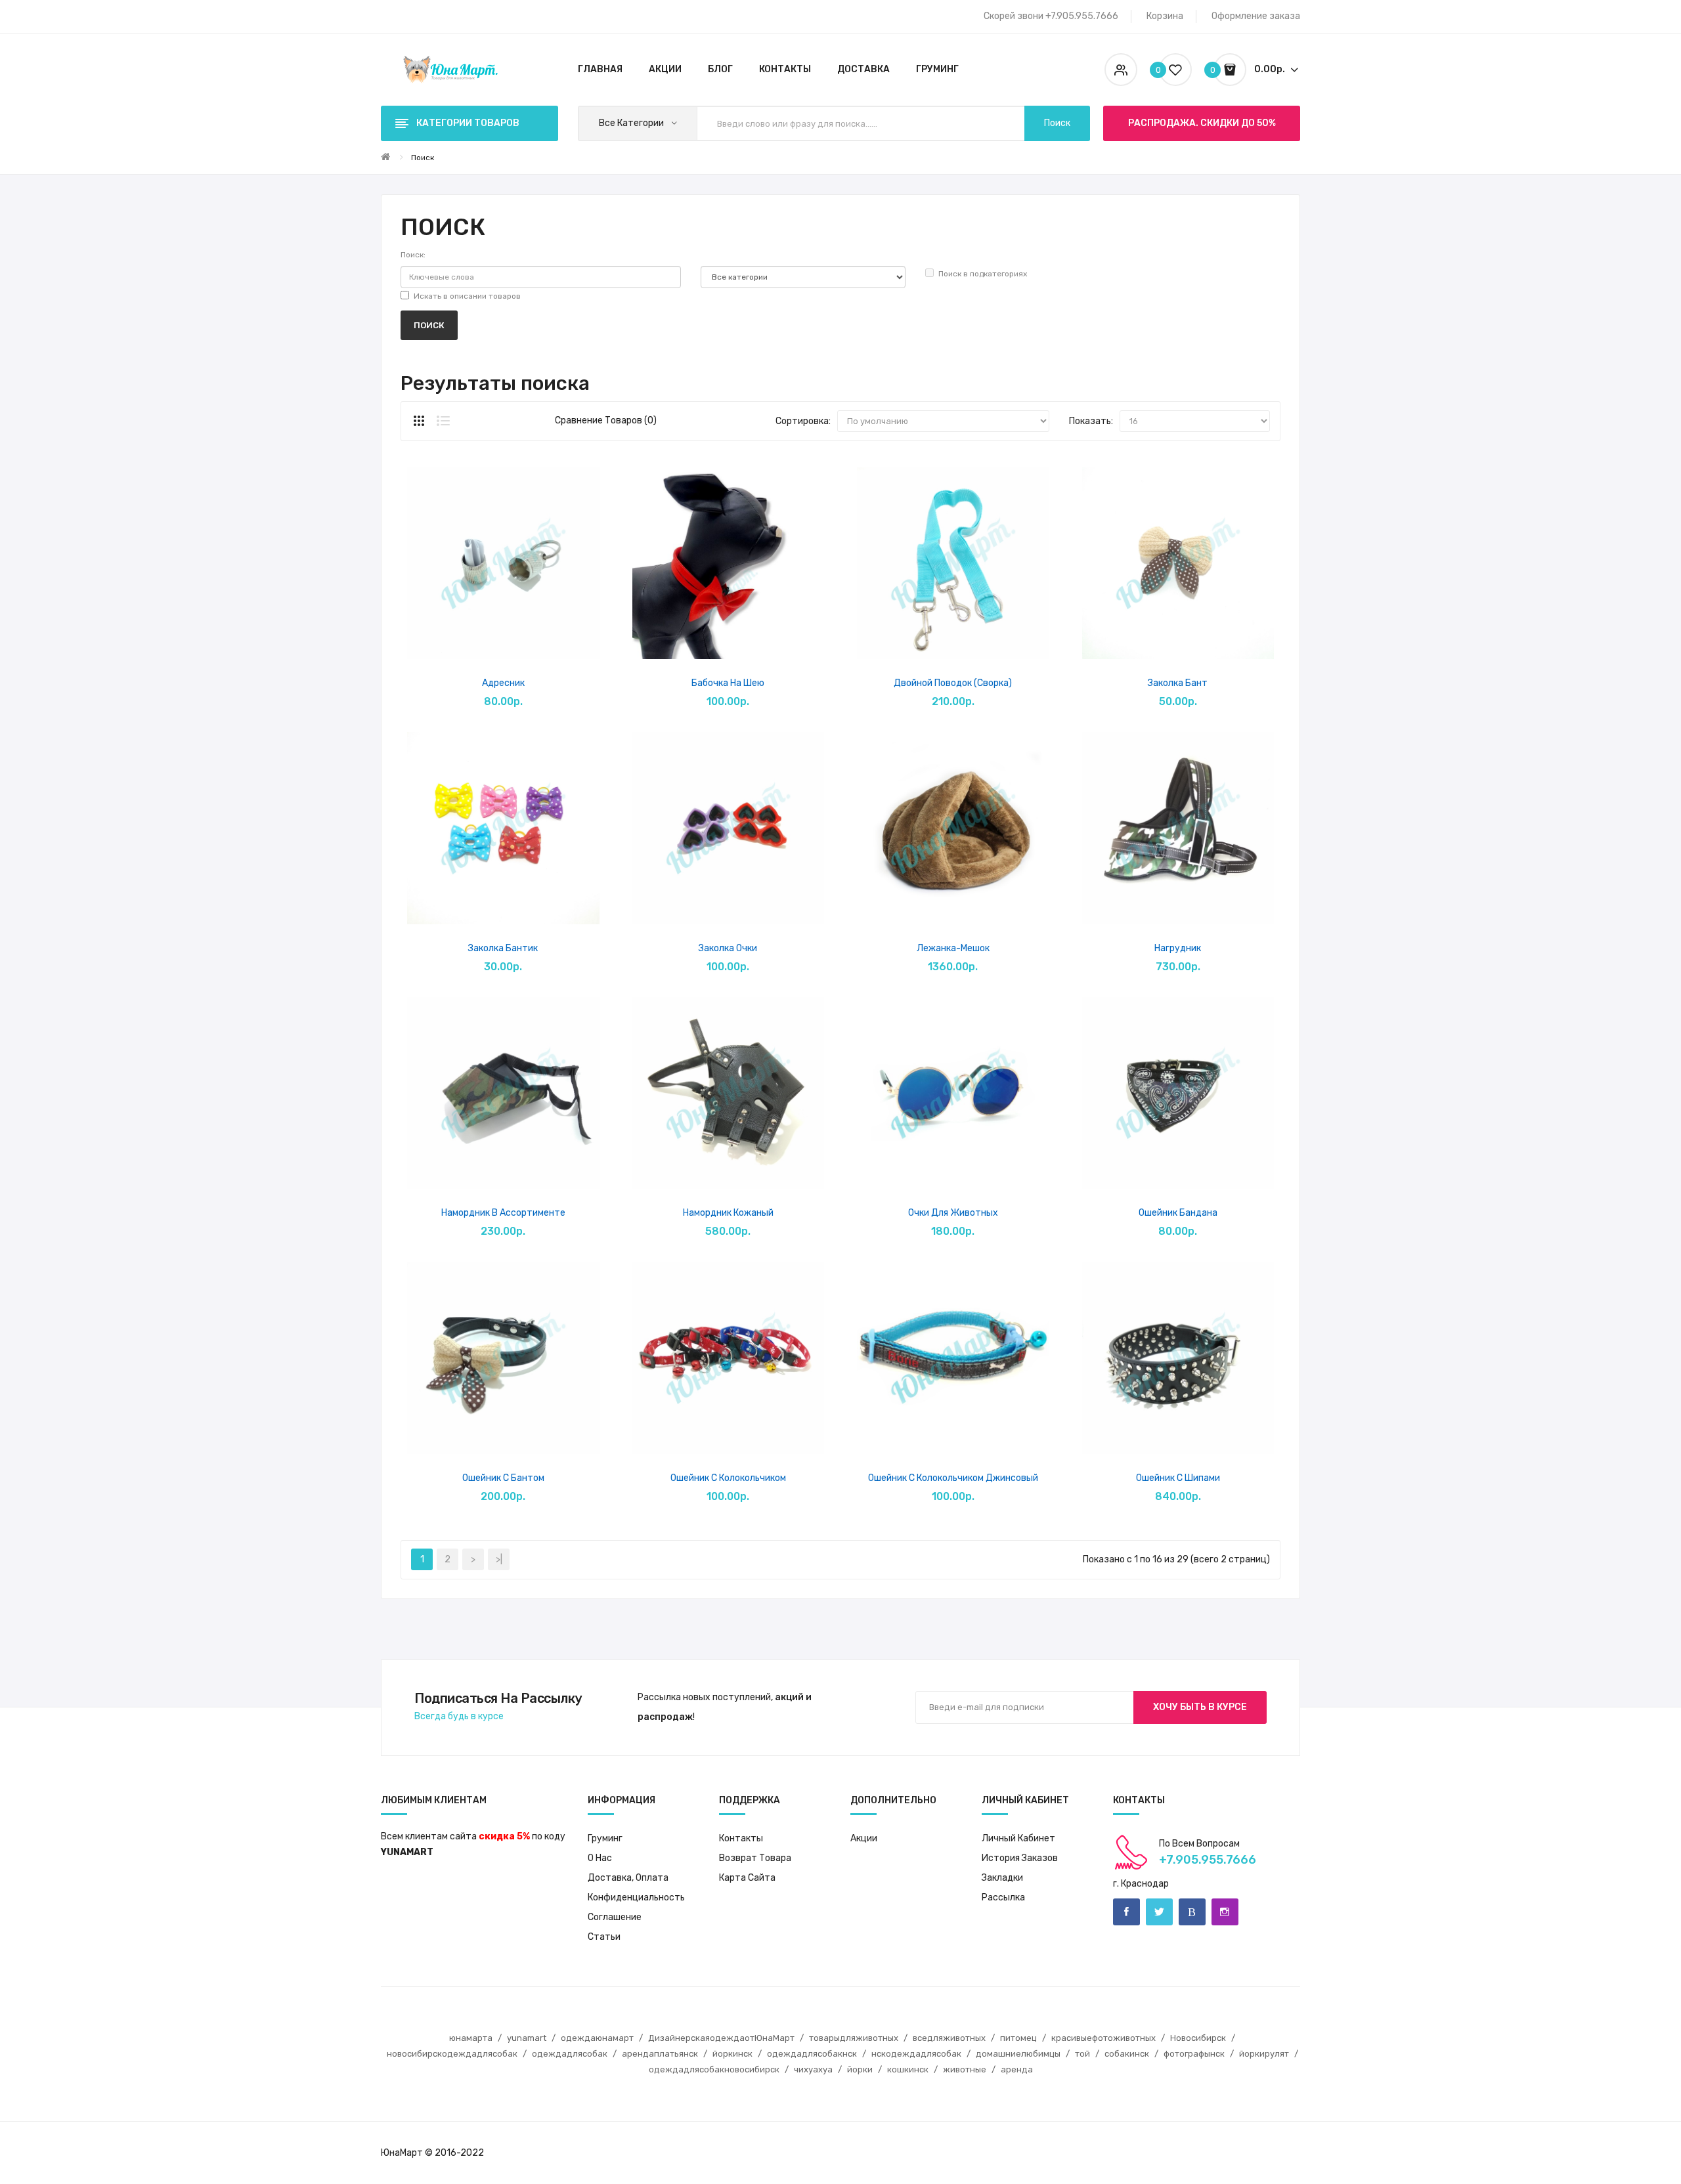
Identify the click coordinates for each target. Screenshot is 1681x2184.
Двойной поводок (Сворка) (953, 683)
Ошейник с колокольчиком (728, 1478)
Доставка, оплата (628, 1878)
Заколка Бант (1178, 683)
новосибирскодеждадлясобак (452, 2054)
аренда (1017, 2069)
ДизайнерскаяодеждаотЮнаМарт (721, 2038)
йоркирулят (1264, 2054)
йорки (860, 2069)
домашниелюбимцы (1018, 2054)
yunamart (527, 2038)
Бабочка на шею (728, 683)
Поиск (423, 158)
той (1082, 2054)
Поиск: (413, 255)
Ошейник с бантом (503, 1478)
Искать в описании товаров (467, 296)
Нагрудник (1178, 948)
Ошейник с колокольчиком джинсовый (953, 1478)
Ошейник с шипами (1178, 1478)
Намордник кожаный (728, 1213)
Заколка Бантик (503, 948)
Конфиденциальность (636, 1897)
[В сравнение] (538, 642)
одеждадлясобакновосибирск (714, 2069)
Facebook (1126, 1912)
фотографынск (1194, 2054)
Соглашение (615, 1917)
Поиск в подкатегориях (983, 274)
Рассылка (1003, 1897)
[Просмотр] (469, 642)
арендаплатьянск (660, 2054)
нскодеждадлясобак (916, 2054)
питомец (1018, 2038)
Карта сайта (747, 1878)
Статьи (604, 1937)
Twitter (1159, 1912)
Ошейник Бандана (1178, 1213)
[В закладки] (503, 642)
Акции (864, 1838)
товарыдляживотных (854, 2038)
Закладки (1002, 1878)
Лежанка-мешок (953, 948)
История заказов (1020, 1858)
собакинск (1127, 2054)
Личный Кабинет (1018, 1838)
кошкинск (908, 2069)
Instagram (1225, 1912)
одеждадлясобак (570, 2054)
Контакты (741, 1838)
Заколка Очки (728, 948)
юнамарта (471, 2038)
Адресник (503, 683)
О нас (600, 1858)
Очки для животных (953, 1213)
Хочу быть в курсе (1200, 1707)
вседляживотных (949, 2038)
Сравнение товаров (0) (606, 420)
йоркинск (732, 2054)
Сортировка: (803, 421)
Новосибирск (1198, 2038)
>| (499, 1559)
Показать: (1091, 421)
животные (965, 2069)
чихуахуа (813, 2069)
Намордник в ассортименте (503, 1213)
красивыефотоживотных (1103, 2038)
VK (1192, 1912)
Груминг (605, 1838)
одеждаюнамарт (597, 2038)
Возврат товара (755, 1858)
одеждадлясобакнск (812, 2054)
